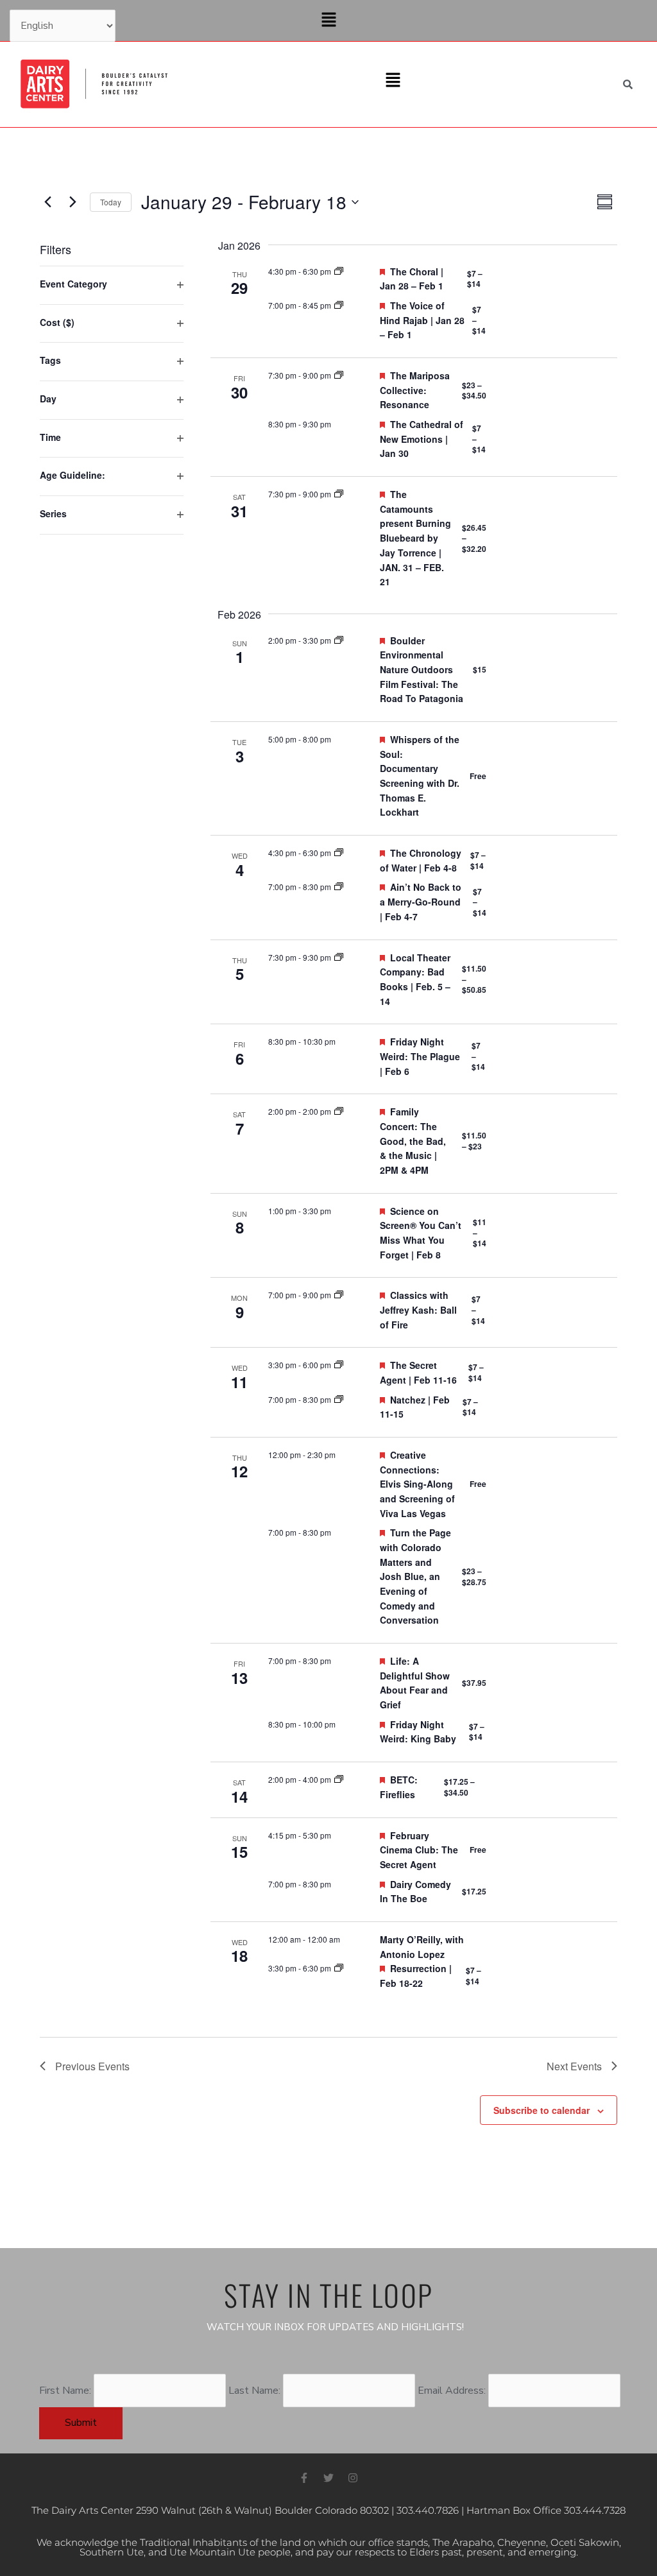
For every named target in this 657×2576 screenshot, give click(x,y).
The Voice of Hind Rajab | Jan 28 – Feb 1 (422, 320)
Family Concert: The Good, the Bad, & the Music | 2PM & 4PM (413, 1141)
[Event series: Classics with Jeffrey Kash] (339, 1295)
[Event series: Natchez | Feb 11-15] (339, 1399)
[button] (328, 21)
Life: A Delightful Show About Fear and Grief (415, 1683)
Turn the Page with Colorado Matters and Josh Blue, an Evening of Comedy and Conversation (415, 1576)
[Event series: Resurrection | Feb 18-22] (339, 1968)
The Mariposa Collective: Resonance (415, 390)
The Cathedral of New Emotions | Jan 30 (422, 439)
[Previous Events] (47, 202)
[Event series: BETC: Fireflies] (339, 1779)
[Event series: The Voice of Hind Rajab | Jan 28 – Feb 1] (339, 305)
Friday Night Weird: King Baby (418, 1732)
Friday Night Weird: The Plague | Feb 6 (420, 1056)
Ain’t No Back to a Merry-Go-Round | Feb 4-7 (421, 901)
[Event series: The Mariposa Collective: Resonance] (339, 375)
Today (111, 202)
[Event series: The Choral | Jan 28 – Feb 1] (339, 271)
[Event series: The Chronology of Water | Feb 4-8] (339, 853)
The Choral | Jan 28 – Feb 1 (412, 279)
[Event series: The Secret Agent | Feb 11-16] (339, 1365)
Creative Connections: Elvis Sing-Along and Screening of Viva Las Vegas (417, 1484)
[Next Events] (73, 202)
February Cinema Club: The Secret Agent (419, 1850)
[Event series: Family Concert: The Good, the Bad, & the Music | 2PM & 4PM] (339, 1111)
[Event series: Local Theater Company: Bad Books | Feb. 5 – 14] (339, 957)
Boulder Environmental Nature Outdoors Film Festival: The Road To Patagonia (422, 670)
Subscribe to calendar (542, 2110)
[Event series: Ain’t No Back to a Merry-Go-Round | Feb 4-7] (339, 887)
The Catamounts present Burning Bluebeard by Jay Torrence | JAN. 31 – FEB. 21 (415, 538)
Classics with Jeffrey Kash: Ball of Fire (418, 1309)
